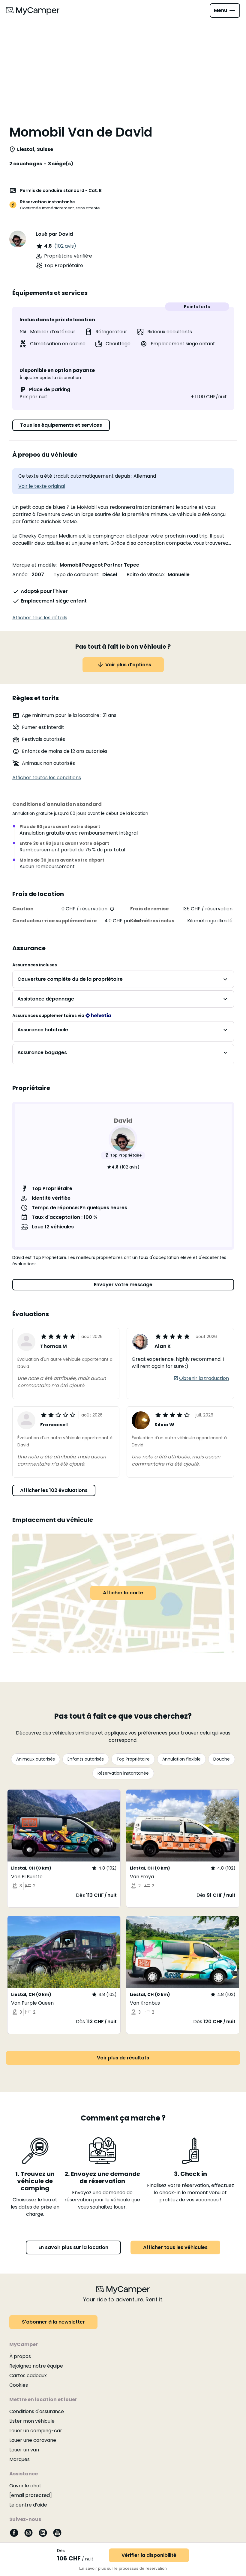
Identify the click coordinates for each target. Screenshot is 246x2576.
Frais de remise (149, 909)
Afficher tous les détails (40, 618)
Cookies (19, 2385)
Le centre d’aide (28, 2505)
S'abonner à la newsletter (53, 2322)
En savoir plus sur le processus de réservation (123, 2568)
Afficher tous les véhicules (175, 2247)
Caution (23, 909)
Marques (19, 2459)
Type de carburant (76, 575)
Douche (222, 1759)
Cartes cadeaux (28, 2376)
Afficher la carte (123, 1593)
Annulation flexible (181, 1759)
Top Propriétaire (133, 1759)
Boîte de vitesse (145, 575)
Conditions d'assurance (37, 2411)
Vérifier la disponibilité (149, 2555)
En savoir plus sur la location (73, 2247)
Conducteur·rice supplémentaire (54, 921)
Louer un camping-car (36, 2431)
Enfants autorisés (86, 1759)
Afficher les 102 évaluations (54, 1490)
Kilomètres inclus (152, 921)
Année (20, 575)
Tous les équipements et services (61, 425)
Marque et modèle (34, 565)
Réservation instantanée (123, 1773)
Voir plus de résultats (123, 2058)
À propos (20, 2356)
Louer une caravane (33, 2440)
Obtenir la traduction (204, 1378)
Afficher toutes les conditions (47, 778)
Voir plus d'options (128, 665)
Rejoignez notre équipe (36, 2366)
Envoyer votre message (123, 1285)
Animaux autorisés (36, 1759)
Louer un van (24, 2450)
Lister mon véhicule (32, 2421)
